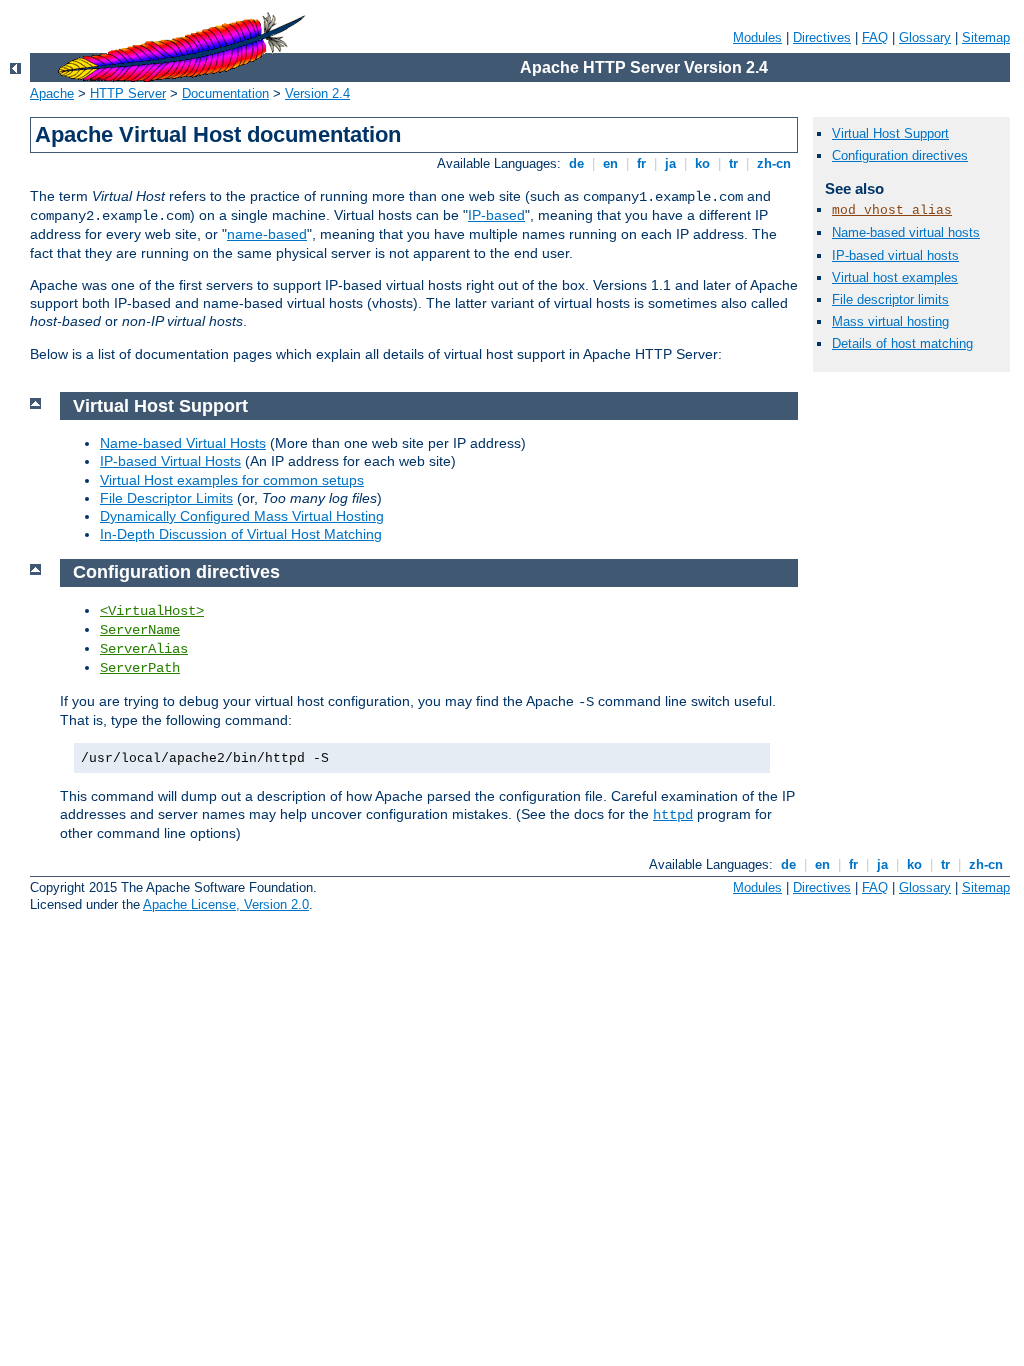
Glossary (925, 37)
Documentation (225, 93)
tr (733, 163)
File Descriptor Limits (166, 498)
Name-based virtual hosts (906, 232)
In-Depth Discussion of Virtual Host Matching (241, 534)
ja (670, 163)
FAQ (875, 37)
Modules (757, 37)
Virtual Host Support (890, 133)
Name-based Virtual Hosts (183, 443)
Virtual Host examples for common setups (232, 480)
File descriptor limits (890, 299)
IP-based (496, 215)
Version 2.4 (317, 93)
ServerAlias (144, 649)
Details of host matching (902, 343)
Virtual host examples (895, 277)
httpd (673, 815)
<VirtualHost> (152, 611)
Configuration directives (900, 155)
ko (702, 163)
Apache (52, 93)
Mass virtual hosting (890, 321)
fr (641, 163)
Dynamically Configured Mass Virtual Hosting (242, 516)
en (610, 163)
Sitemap (986, 37)
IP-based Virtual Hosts (170, 461)
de (576, 163)
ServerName (140, 630)
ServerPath (140, 668)
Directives (822, 37)
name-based (267, 234)
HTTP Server (128, 93)
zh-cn (774, 163)
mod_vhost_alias (892, 210)
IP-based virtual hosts (895, 255)
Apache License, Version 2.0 (226, 904)
